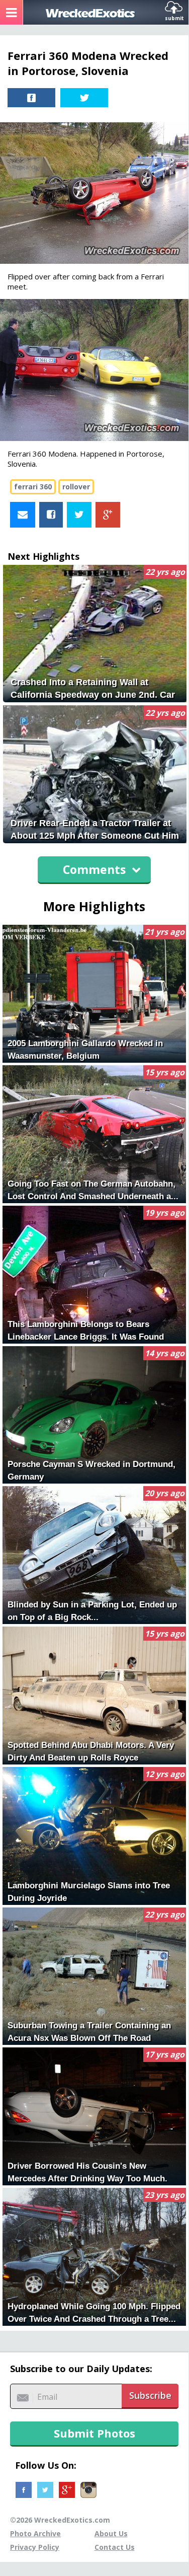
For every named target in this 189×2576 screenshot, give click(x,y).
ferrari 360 (33, 487)
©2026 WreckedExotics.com (60, 2520)
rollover (76, 487)
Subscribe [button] (150, 2395)
